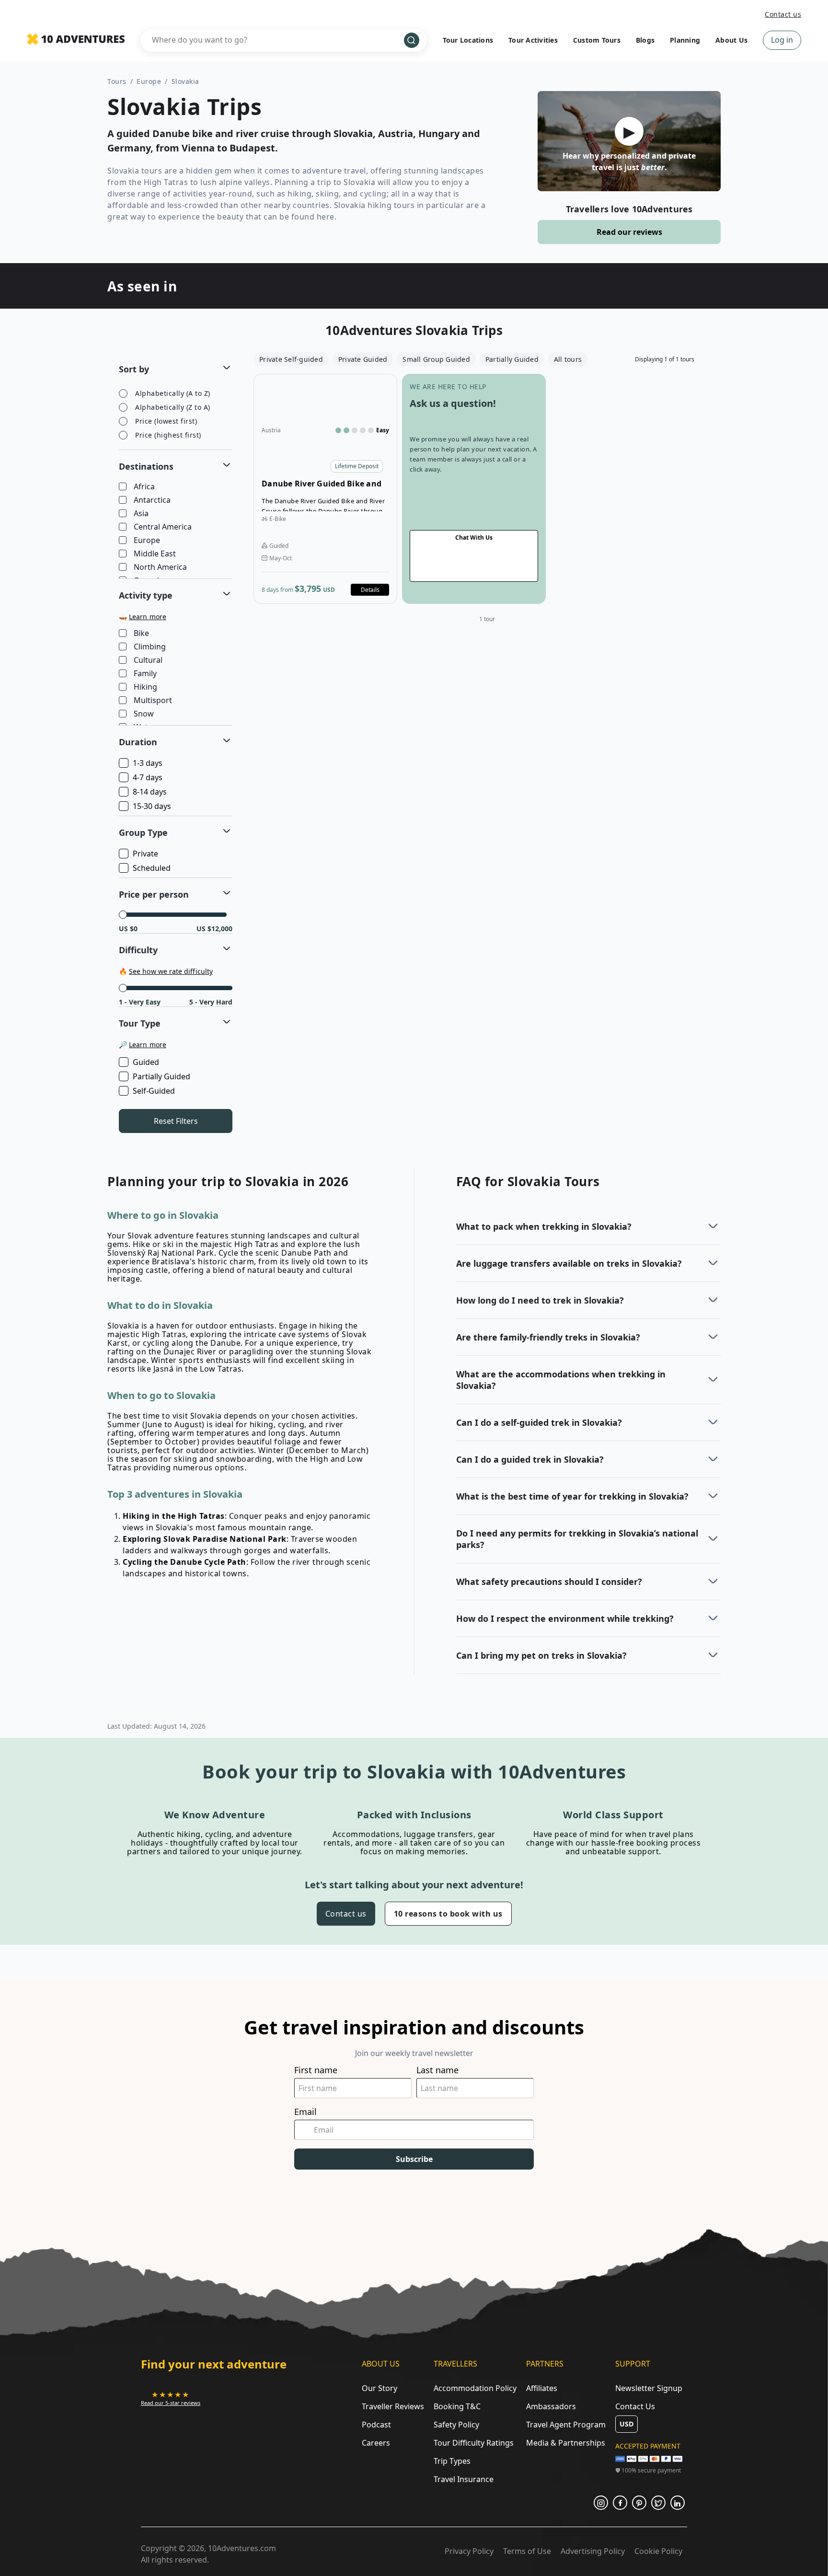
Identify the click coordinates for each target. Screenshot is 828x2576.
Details (370, 590)
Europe (149, 81)
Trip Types (452, 2461)
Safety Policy (456, 2425)
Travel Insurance (464, 2479)
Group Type (143, 832)
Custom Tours (597, 40)
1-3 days (148, 763)
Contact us (783, 14)
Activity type (146, 595)
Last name (437, 2070)
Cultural (148, 660)
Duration (138, 742)
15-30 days (152, 806)
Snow (144, 714)
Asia (141, 514)
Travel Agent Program (566, 2425)
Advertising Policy (593, 2551)
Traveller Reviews (393, 2406)
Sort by (134, 369)
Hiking (145, 687)
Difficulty (138, 950)
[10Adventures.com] (76, 40)
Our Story (379, 2388)
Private (145, 854)
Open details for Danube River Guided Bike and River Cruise (325, 489)
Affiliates (542, 2388)
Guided (146, 1062)
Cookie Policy (658, 2551)
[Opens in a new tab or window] (601, 2503)
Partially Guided (161, 1076)
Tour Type (140, 1023)
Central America (163, 527)
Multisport (153, 701)
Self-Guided (154, 1091)
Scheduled (152, 868)
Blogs (645, 40)
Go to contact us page (474, 489)
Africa (144, 487)
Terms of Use (527, 2551)
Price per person (154, 894)
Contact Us (635, 2406)
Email (305, 2112)
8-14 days (150, 792)
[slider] (123, 915)
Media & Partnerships (566, 2443)
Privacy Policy (469, 2551)
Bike (141, 634)
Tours (117, 81)
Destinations (146, 466)
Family (145, 674)
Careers (376, 2443)
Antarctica (152, 500)
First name (316, 2070)
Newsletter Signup (649, 2388)
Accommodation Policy (475, 2388)
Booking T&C (457, 2406)
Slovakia (185, 81)
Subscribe (414, 2159)
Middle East (155, 554)
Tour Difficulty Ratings (474, 2443)
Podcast (376, 2425)
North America (160, 567)
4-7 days (148, 777)
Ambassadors (551, 2406)
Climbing (150, 647)
